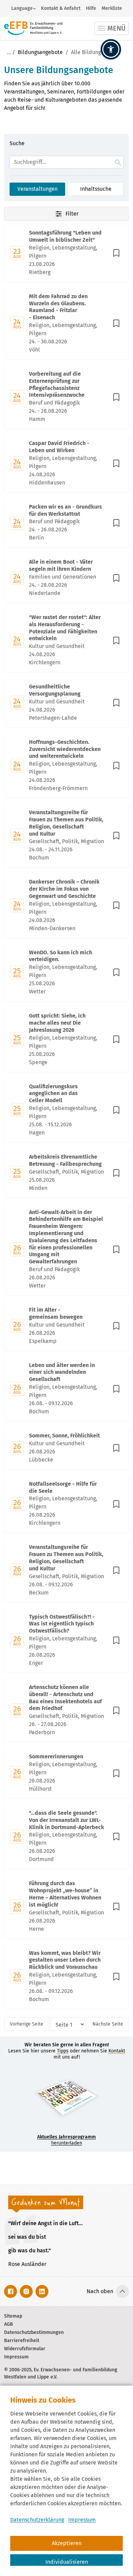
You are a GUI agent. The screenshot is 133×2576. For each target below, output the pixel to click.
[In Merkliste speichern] (116, 253)
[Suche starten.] (118, 162)
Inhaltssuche (96, 189)
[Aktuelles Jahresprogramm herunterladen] (66, 2100)
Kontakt (117, 2051)
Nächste (108, 2024)
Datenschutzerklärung (37, 2520)
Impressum (82, 2520)
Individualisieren (67, 2562)
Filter (72, 214)
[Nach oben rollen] (122, 2291)
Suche (17, 143)
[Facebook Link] (11, 2291)
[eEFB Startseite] (33, 28)
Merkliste (112, 8)
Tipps (63, 2051)
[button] (111, 49)
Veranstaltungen (38, 189)
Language (22, 8)
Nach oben (100, 2291)
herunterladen (66, 2140)
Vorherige (27, 2024)
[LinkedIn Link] (42, 2291)
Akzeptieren (67, 2543)
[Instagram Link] (26, 2291)
